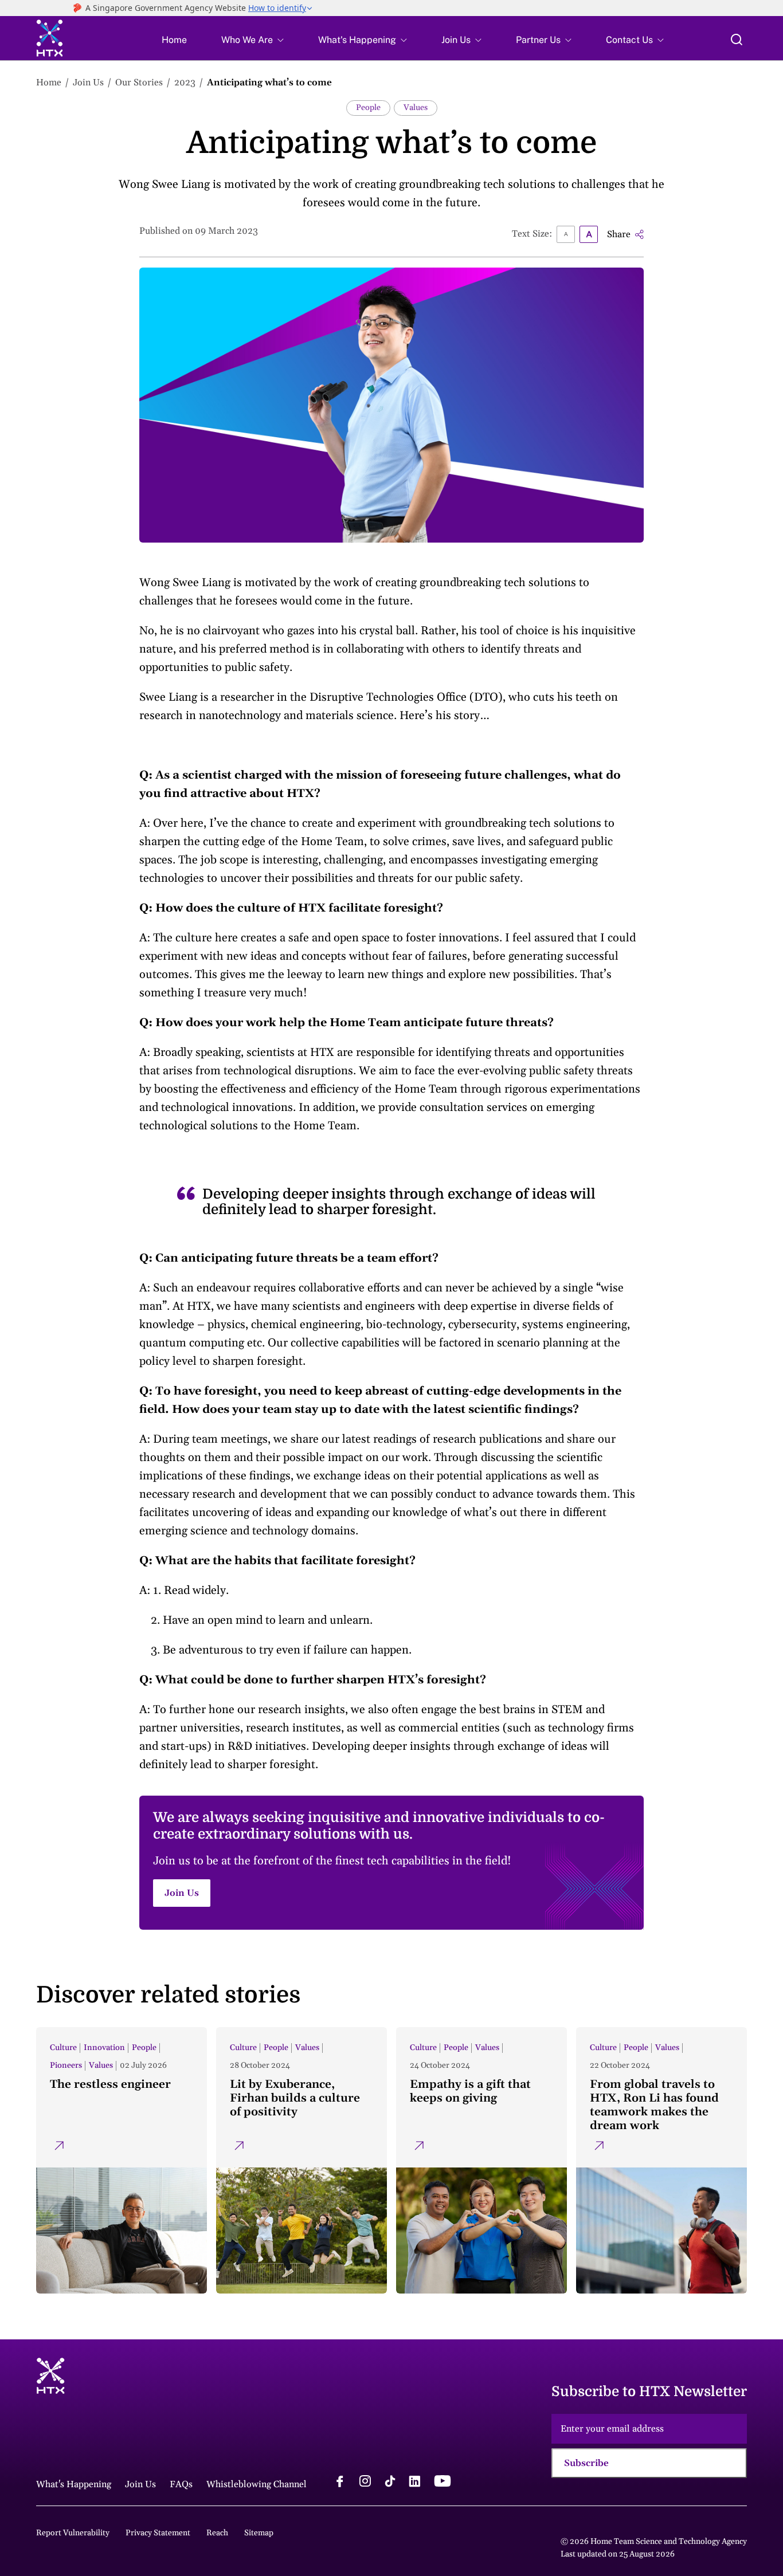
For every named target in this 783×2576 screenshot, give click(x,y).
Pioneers (66, 2065)
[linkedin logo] (414, 2483)
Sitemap (259, 2533)
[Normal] (589, 234)
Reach (217, 2533)
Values (416, 108)
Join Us (456, 40)
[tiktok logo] (390, 2483)
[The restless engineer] (122, 2160)
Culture (63, 2048)
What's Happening (357, 40)
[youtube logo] (442, 2483)
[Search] (737, 40)
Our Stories (139, 83)
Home (174, 40)
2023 (185, 83)
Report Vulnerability (73, 2533)
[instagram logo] (365, 2483)
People (368, 108)
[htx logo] (50, 40)
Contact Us (629, 40)
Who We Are (247, 40)
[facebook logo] (340, 2483)
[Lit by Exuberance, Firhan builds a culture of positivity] (302, 2160)
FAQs (181, 2484)
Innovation (104, 2048)
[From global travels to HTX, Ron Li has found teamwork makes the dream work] (661, 2160)
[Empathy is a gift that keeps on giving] (481, 2160)
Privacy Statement (158, 2533)
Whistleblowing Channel (257, 2484)
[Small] (566, 234)
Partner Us (538, 40)
